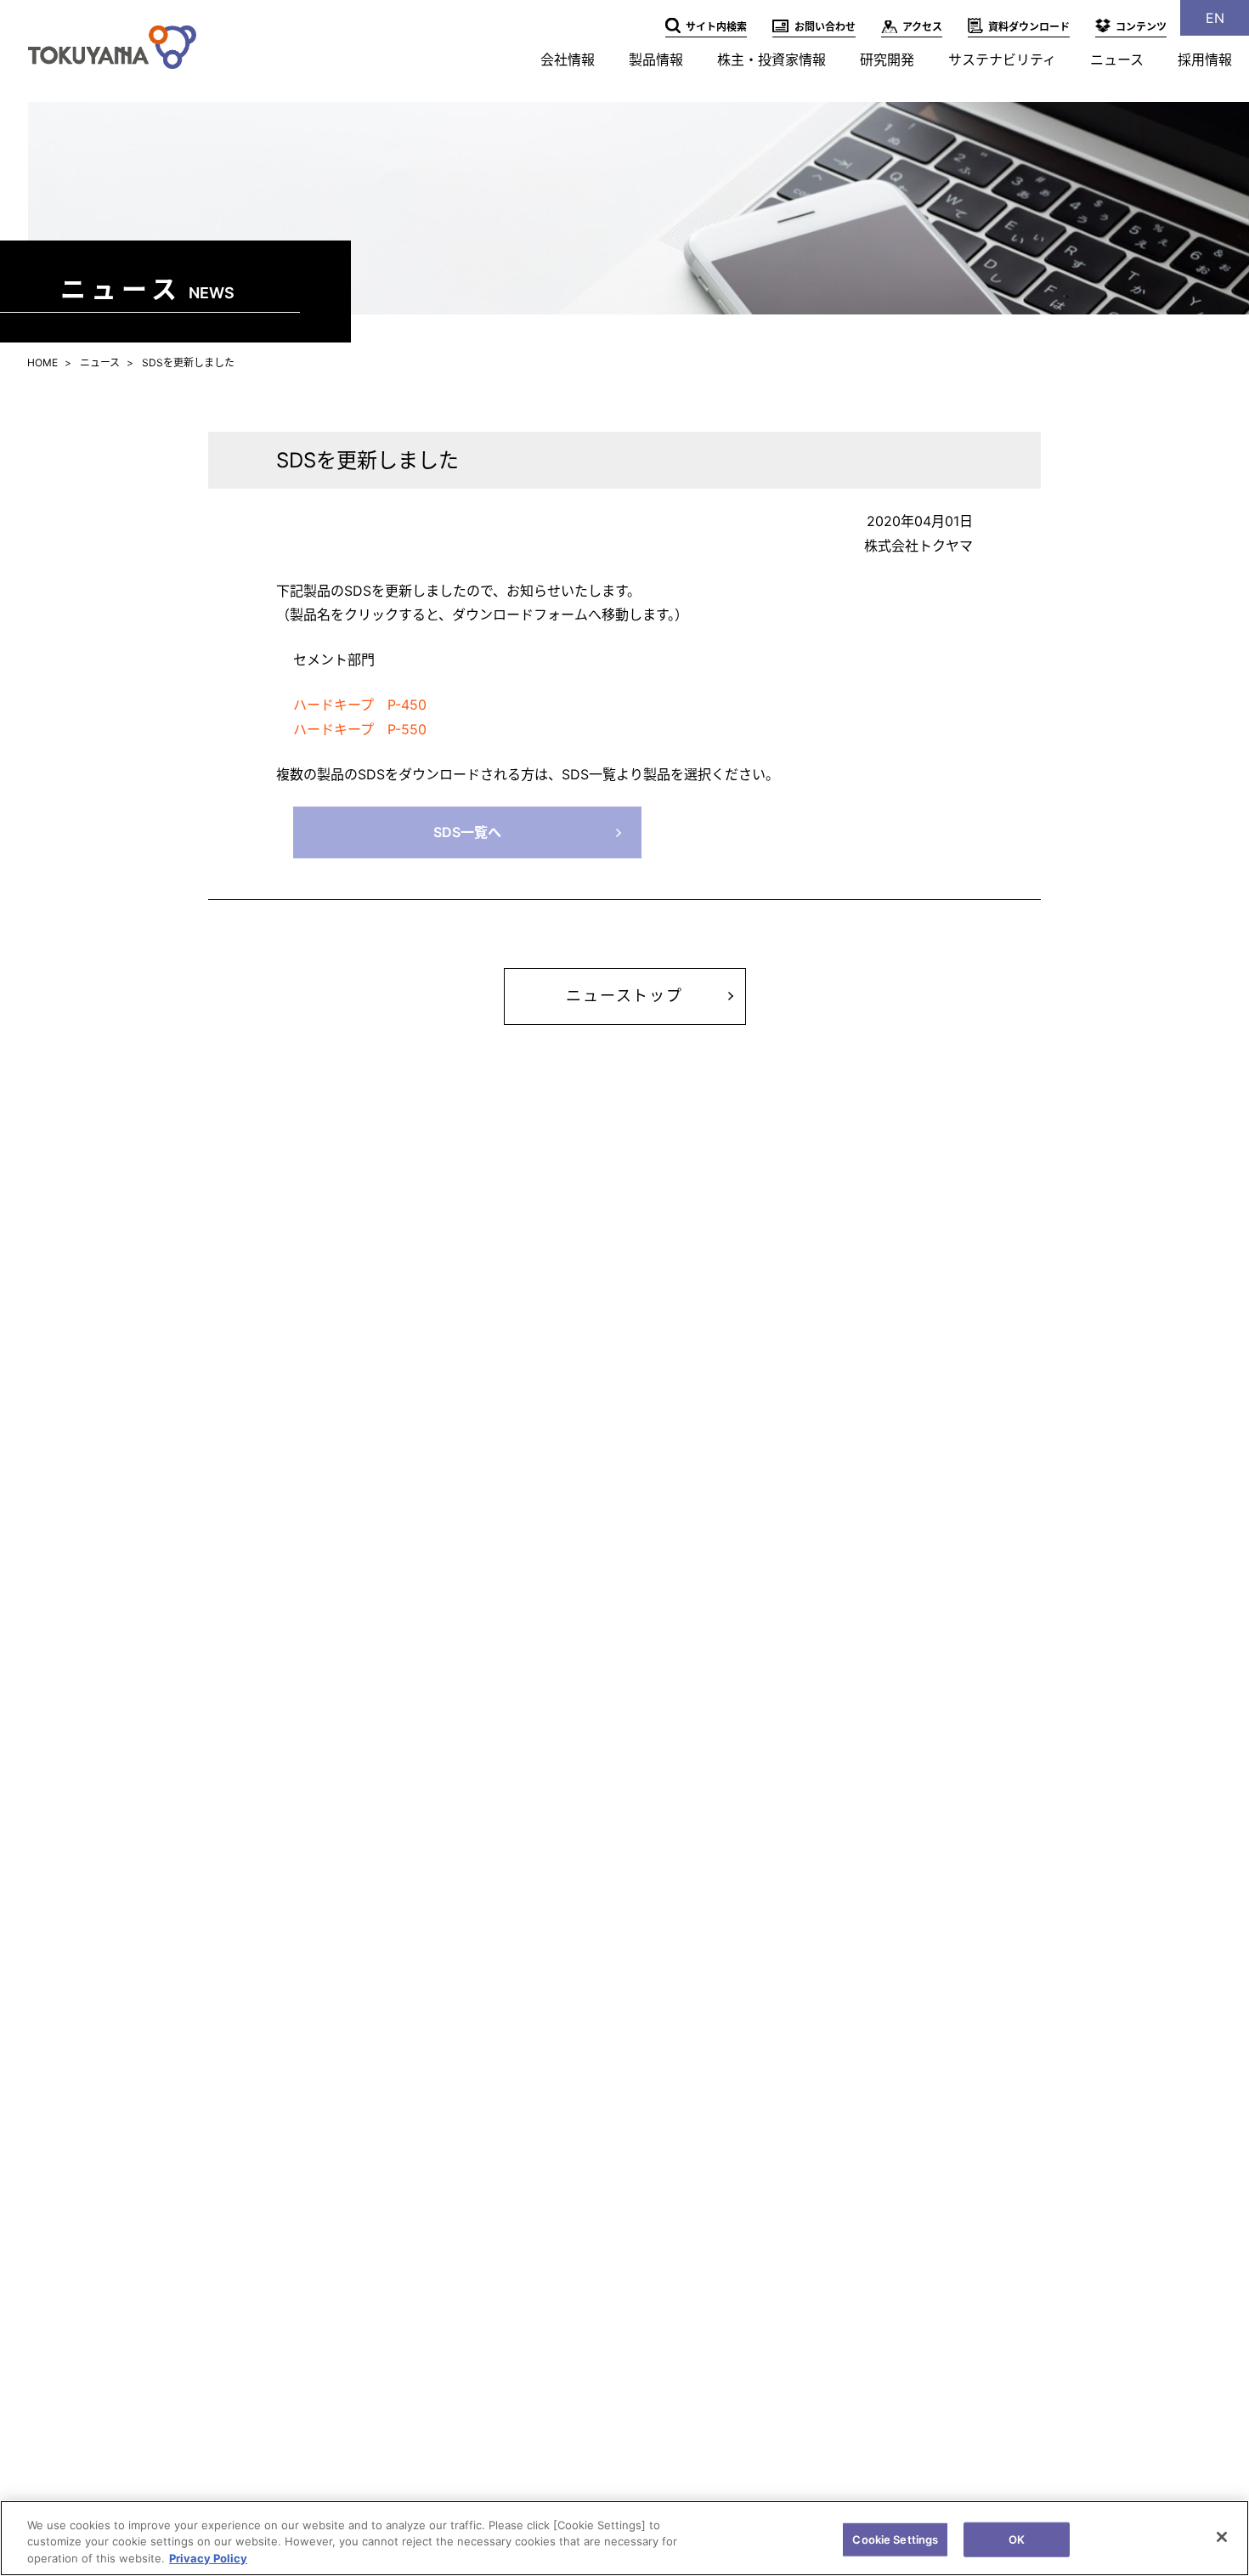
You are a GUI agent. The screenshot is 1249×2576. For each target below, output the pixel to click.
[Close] (1222, 2537)
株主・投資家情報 (771, 59)
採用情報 (1205, 59)
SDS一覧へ (467, 832)
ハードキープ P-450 (360, 705)
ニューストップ (624, 996)
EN (1215, 18)
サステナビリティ (1002, 59)
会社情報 (568, 59)
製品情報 (656, 59)
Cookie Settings (895, 2539)
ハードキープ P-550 (360, 729)
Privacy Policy (208, 2558)
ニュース (1117, 59)
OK (1017, 2539)
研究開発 (887, 59)
